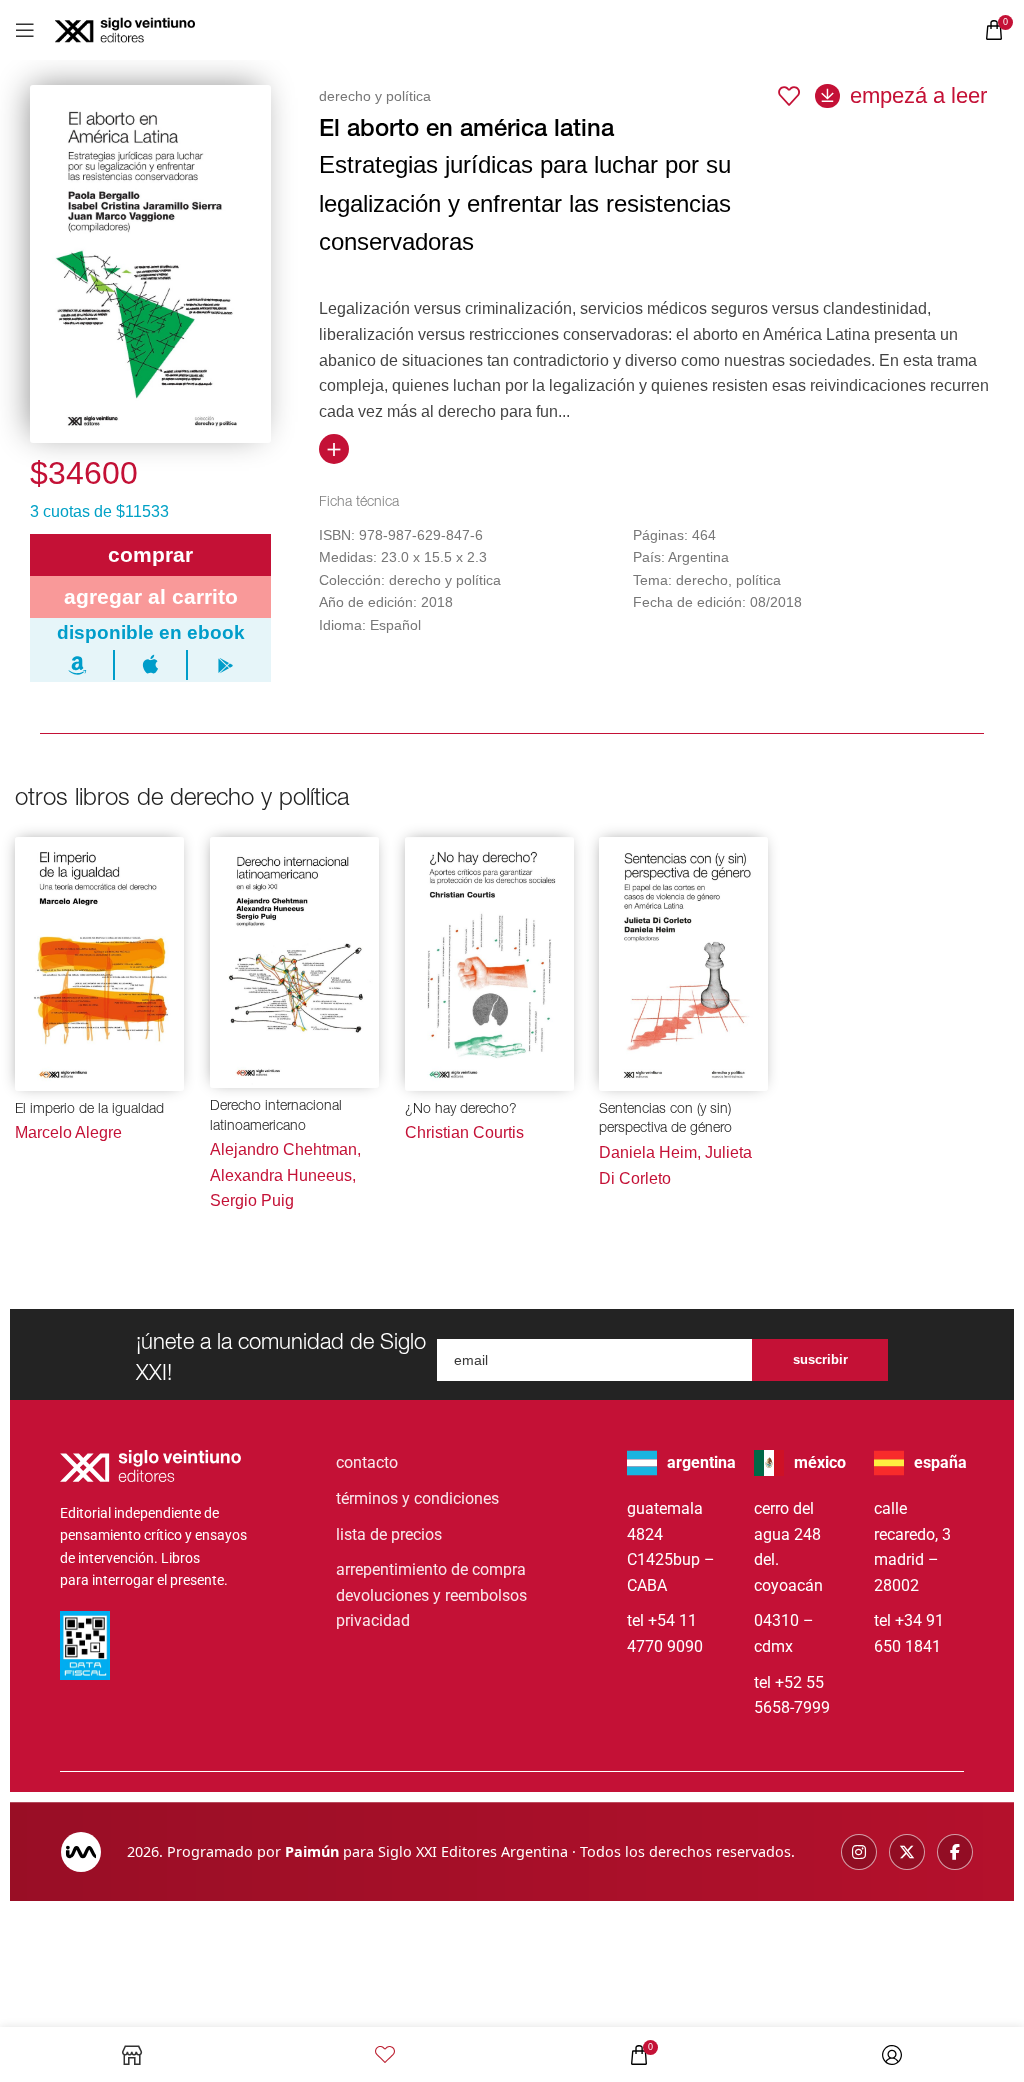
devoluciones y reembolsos (431, 1595)
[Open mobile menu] (25, 30)
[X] (907, 1852)
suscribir (820, 1359)
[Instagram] (859, 1852)
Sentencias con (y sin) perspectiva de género (665, 1120)
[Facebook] (955, 1852)
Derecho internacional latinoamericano (276, 1117)
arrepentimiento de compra (431, 1569)
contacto (367, 1462)
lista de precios (389, 1534)
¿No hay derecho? (461, 1110)
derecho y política (375, 96)
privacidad (373, 1620)
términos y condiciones (417, 1498)
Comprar (150, 554)
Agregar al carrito (151, 596)
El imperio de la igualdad (89, 1110)
